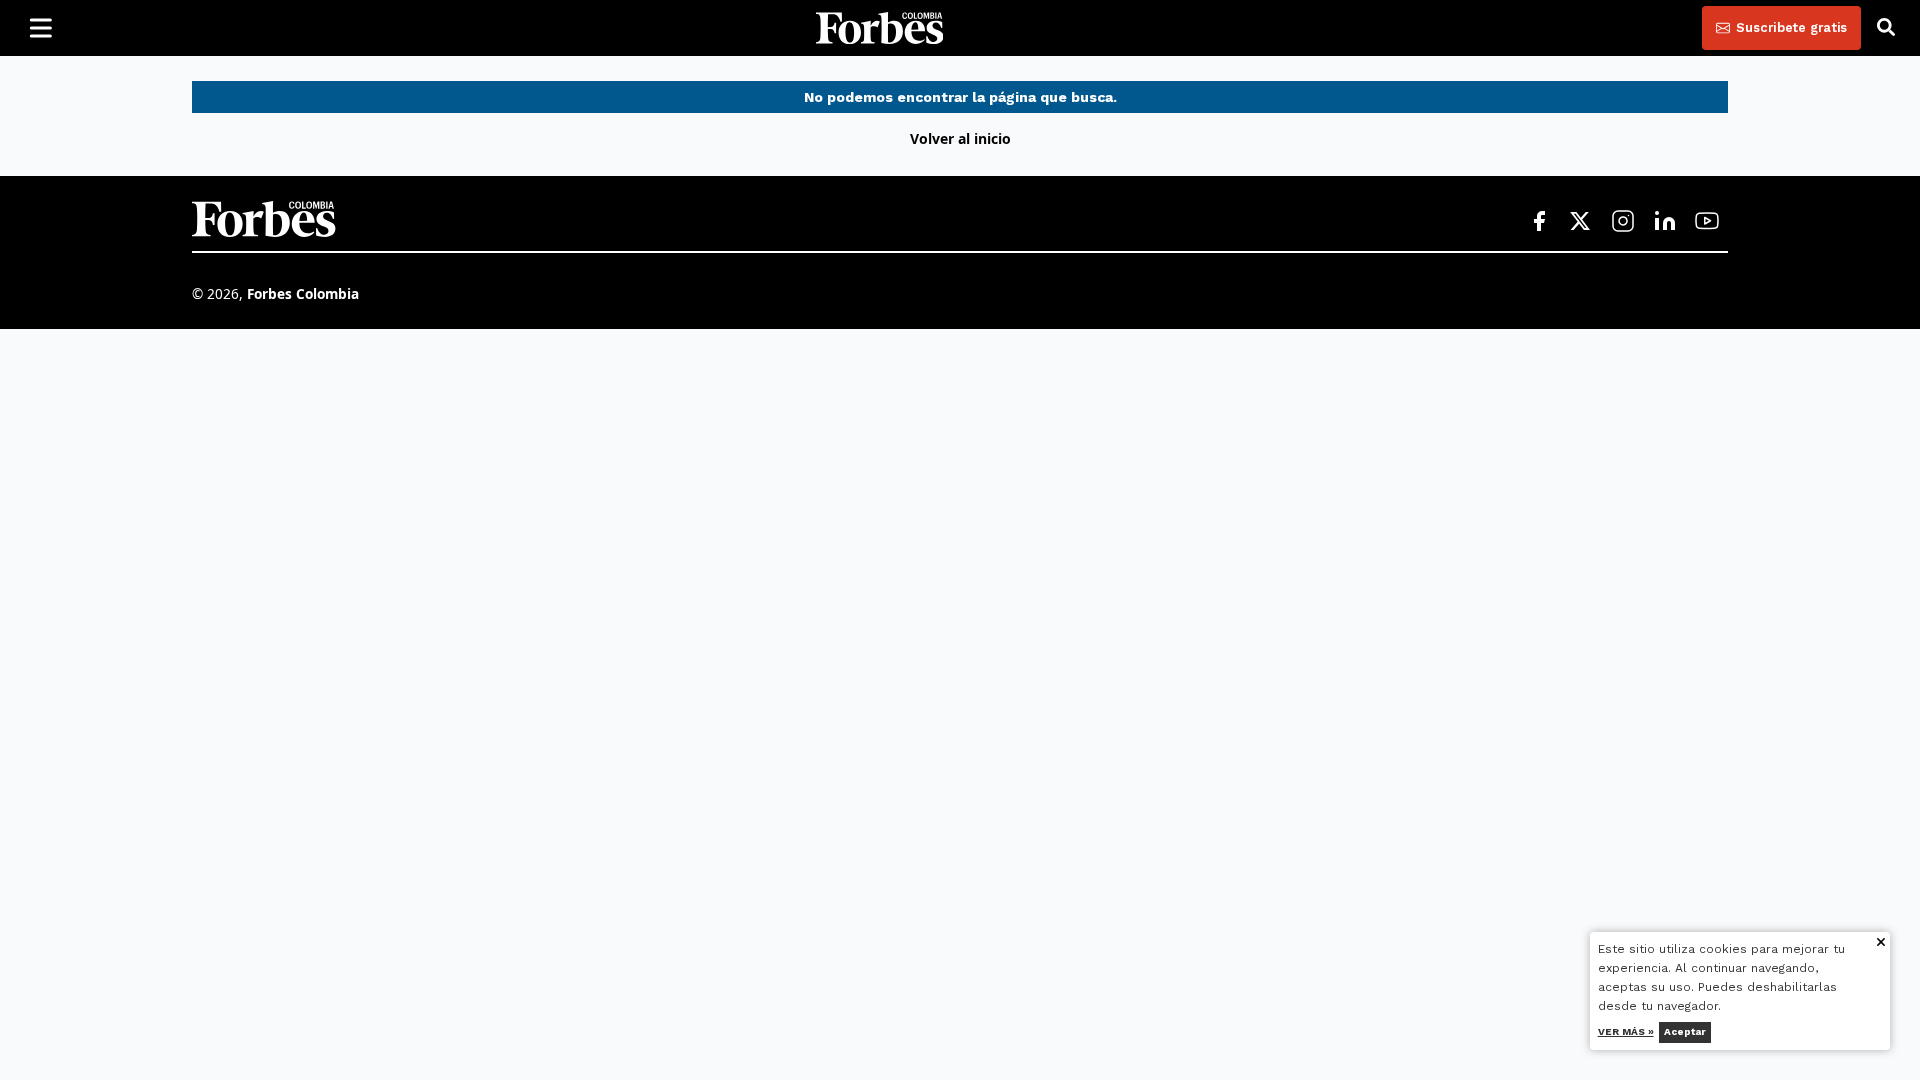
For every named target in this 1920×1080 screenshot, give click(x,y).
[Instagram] (1623, 222)
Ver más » (1626, 1031)
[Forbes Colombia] (880, 28)
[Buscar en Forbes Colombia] (1886, 28)
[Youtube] (1707, 222)
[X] (1581, 222)
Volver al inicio (960, 138)
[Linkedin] (1665, 222)
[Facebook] (1539, 222)
